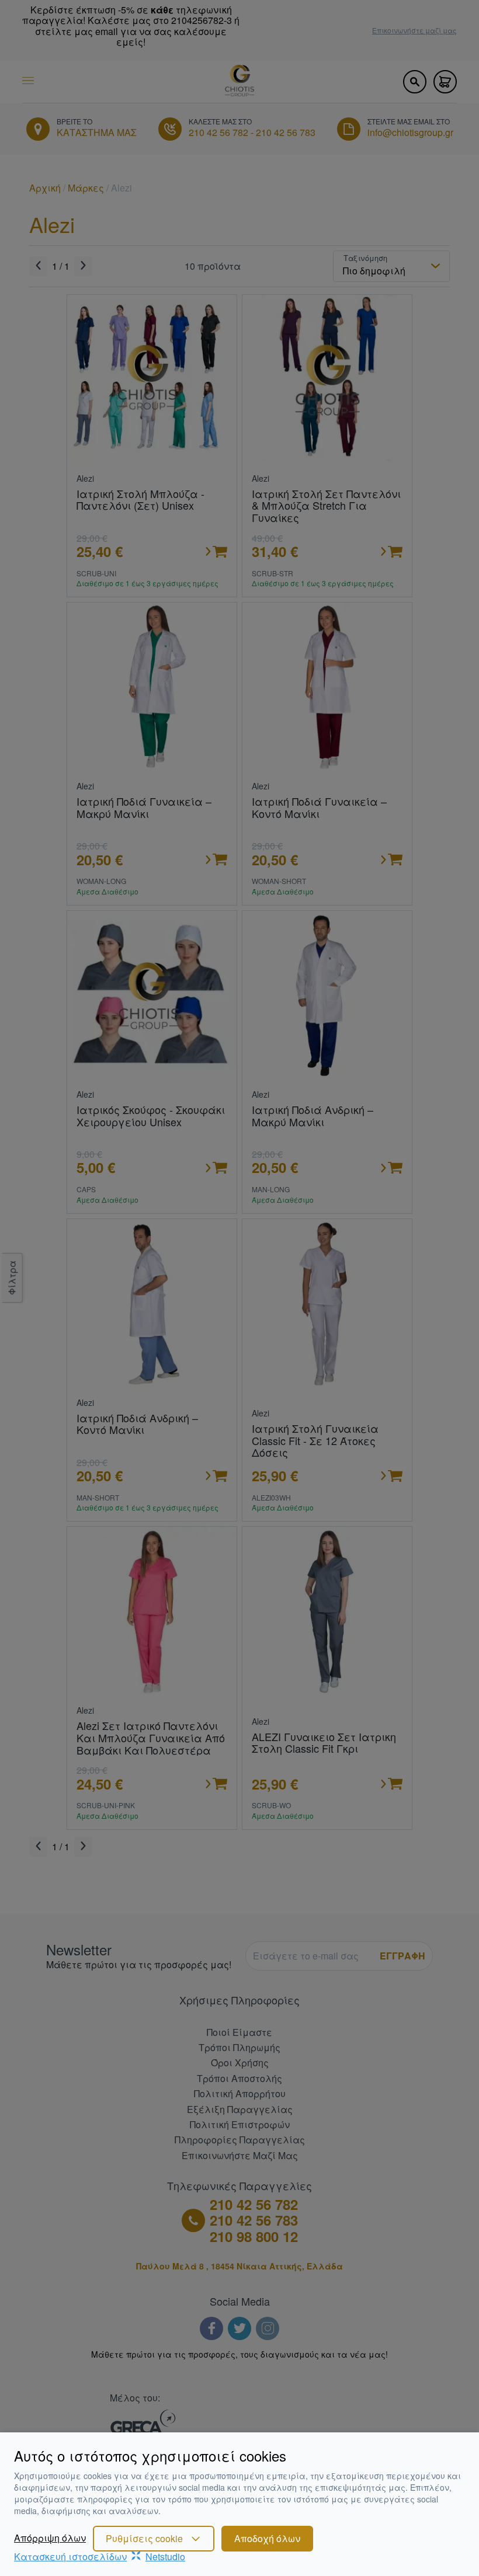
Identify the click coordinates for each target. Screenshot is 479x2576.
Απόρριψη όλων (50, 2538)
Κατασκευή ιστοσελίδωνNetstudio (100, 2556)
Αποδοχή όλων (267, 2538)
